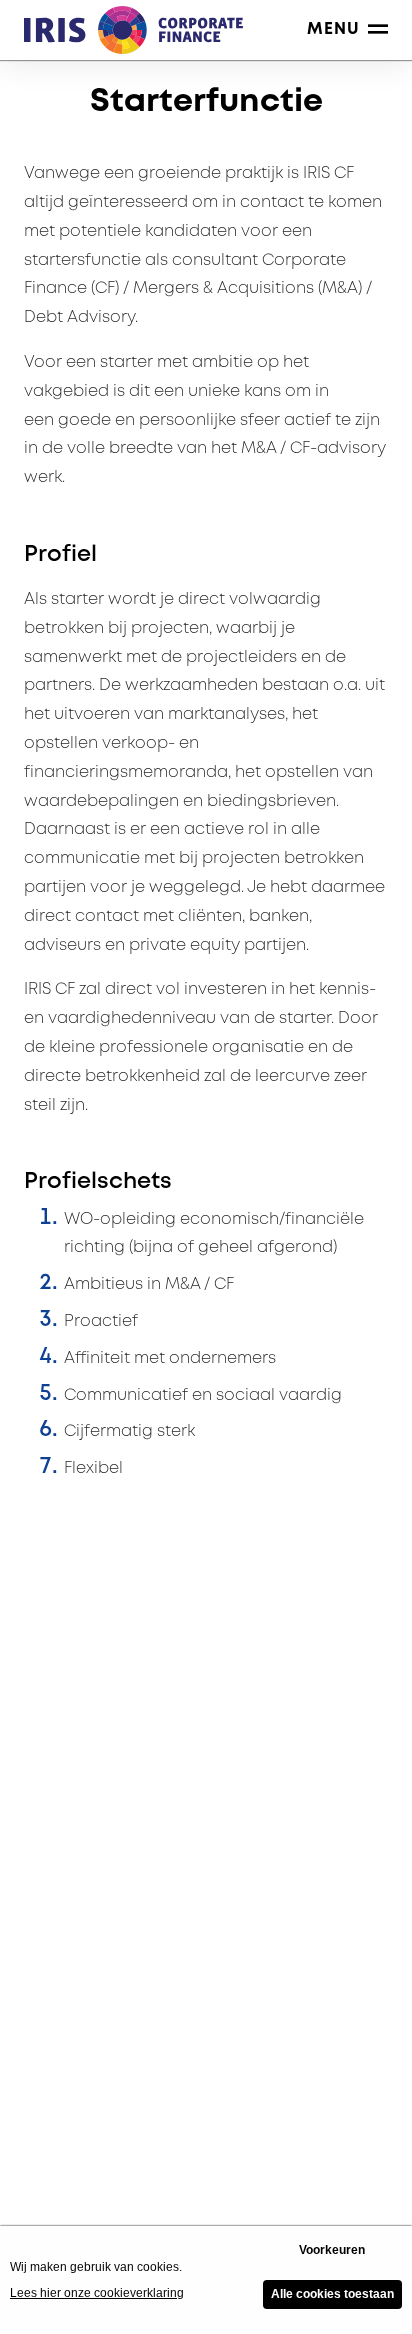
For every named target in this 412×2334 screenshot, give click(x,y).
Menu (333, 29)
